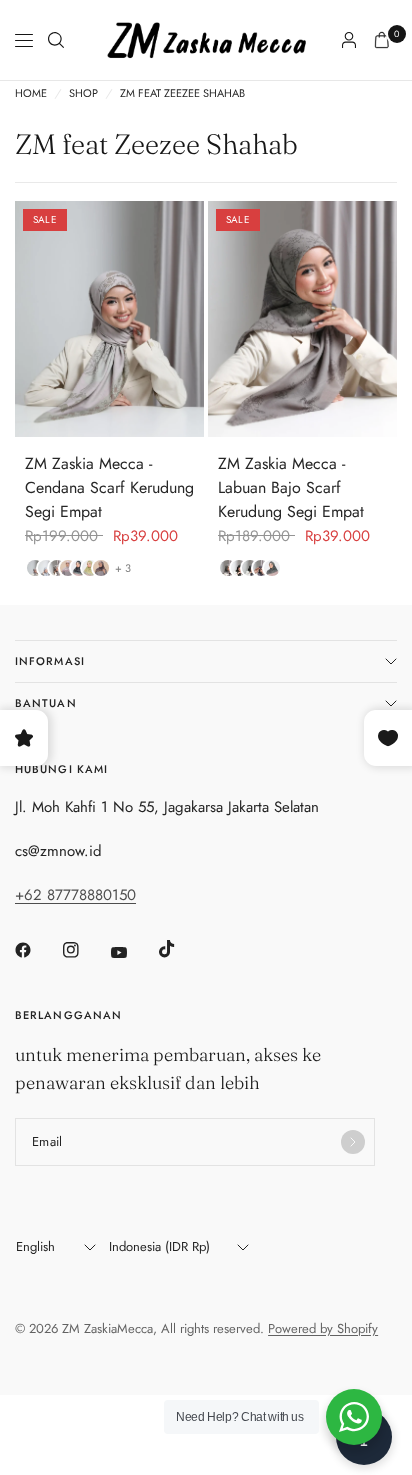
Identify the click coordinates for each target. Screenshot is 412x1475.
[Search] (56, 40)
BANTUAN (46, 703)
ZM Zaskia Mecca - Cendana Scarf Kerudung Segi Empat (109, 487)
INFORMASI (50, 661)
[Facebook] (37, 950)
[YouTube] (133, 953)
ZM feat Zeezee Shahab (182, 93)
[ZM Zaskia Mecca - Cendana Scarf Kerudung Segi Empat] (109, 319)
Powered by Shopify (323, 1328)
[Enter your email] (353, 1142)
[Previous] (30, 319)
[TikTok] (181, 949)
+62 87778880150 (75, 895)
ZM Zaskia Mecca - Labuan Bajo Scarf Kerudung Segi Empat (291, 487)
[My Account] (349, 40)
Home (31, 93)
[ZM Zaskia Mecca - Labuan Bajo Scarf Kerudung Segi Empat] (302, 319)
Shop (83, 93)
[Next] (189, 319)
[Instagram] (85, 950)
